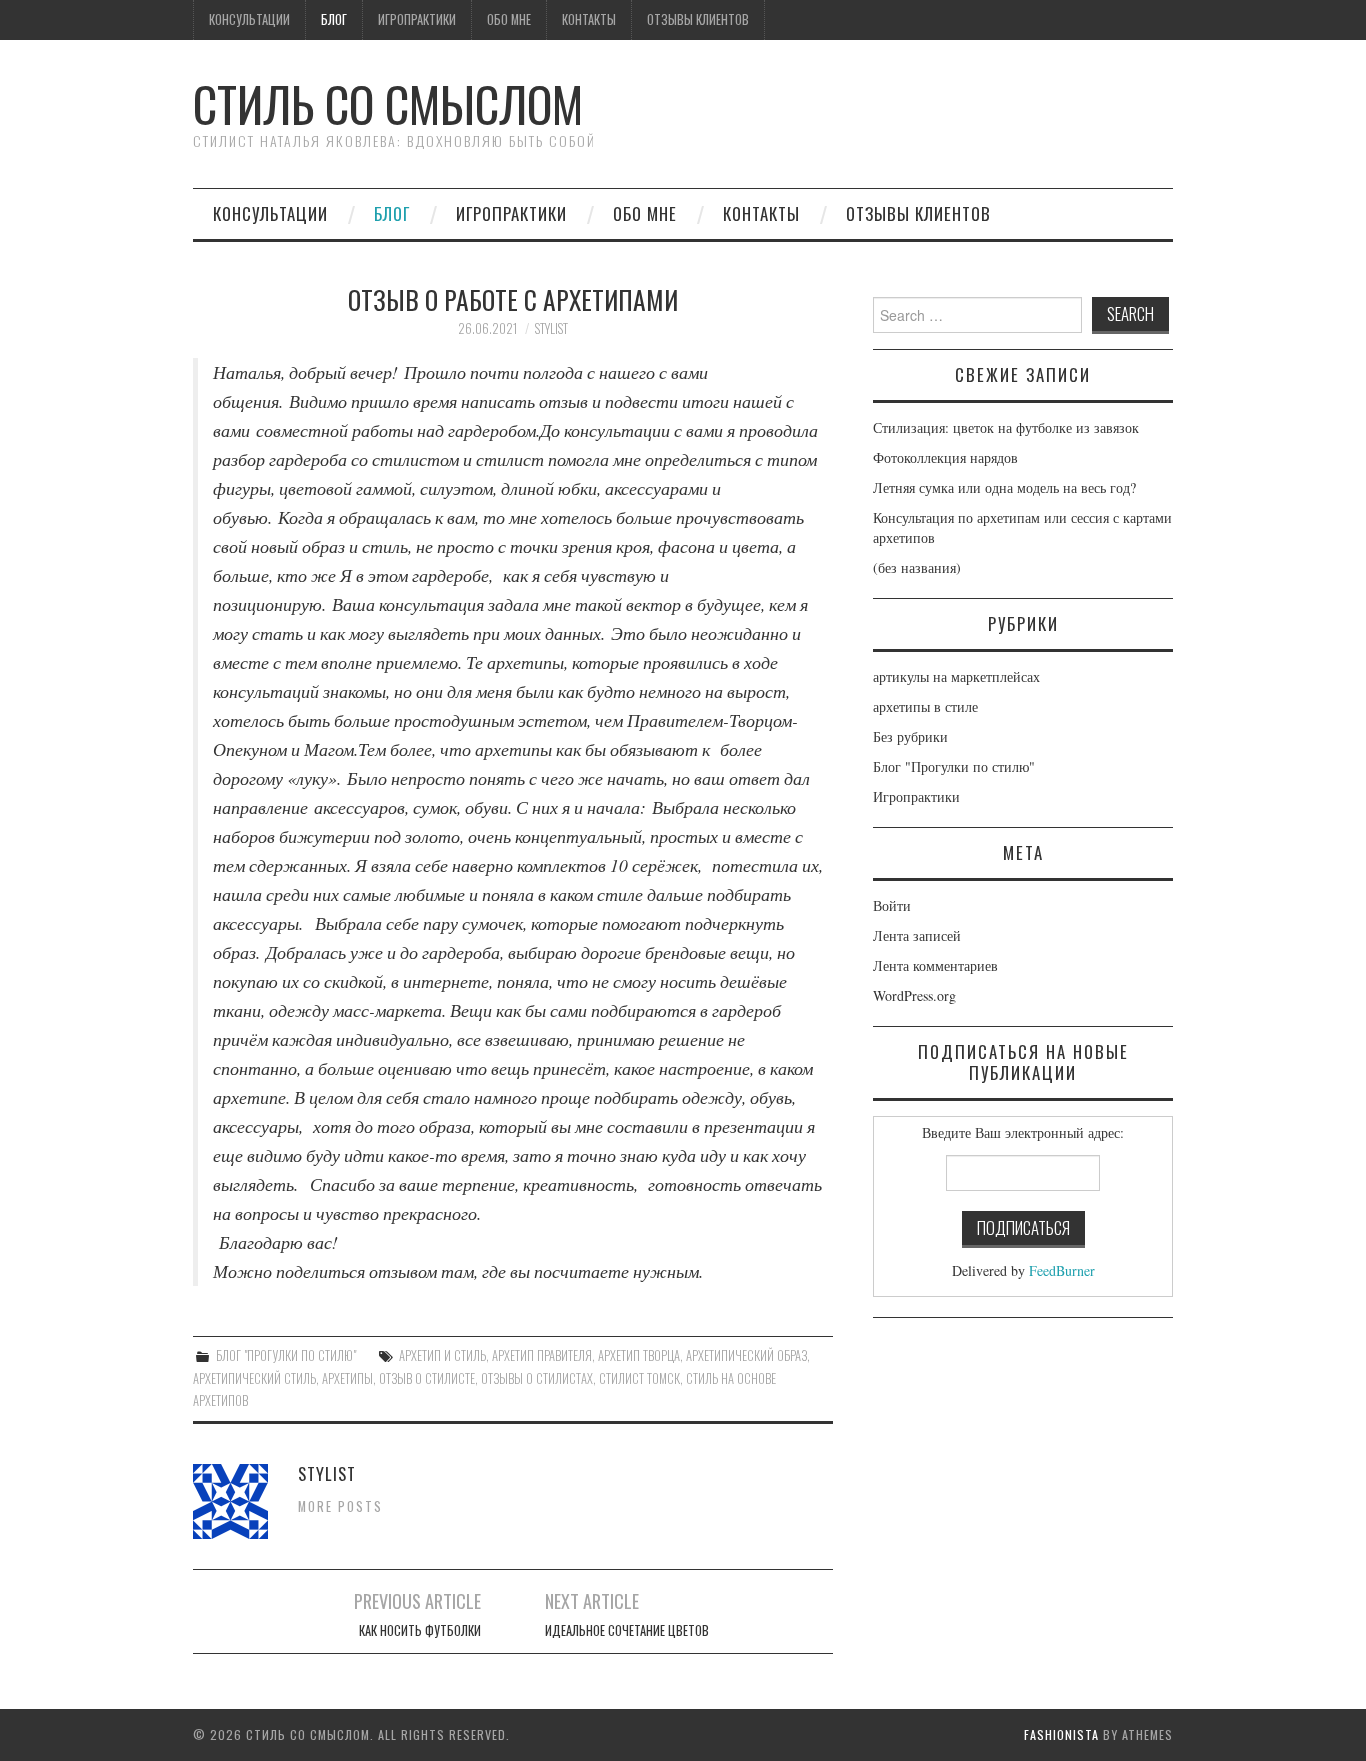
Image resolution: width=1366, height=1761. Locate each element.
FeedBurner (1062, 1270)
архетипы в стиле (925, 706)
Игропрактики (417, 19)
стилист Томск (639, 1378)
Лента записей (917, 935)
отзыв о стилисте (427, 1378)
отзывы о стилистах (537, 1378)
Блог (334, 19)
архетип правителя (542, 1355)
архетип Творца (639, 1355)
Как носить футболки (420, 1630)
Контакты (589, 19)
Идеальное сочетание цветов (627, 1630)
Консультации (249, 19)
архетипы (347, 1378)
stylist (551, 328)
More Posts (340, 1506)
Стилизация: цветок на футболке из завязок (1006, 427)
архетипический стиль (254, 1378)
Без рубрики (910, 736)
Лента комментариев (935, 965)
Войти (892, 905)
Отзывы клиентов (698, 19)
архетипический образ (746, 1355)
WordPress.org (914, 995)
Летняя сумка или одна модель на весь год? (1004, 487)
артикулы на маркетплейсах (956, 676)
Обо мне (509, 19)
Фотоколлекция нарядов (945, 457)
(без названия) (917, 567)
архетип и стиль (442, 1355)
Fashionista (1061, 1734)
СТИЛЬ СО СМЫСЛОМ (388, 103)
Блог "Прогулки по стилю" (286, 1355)
